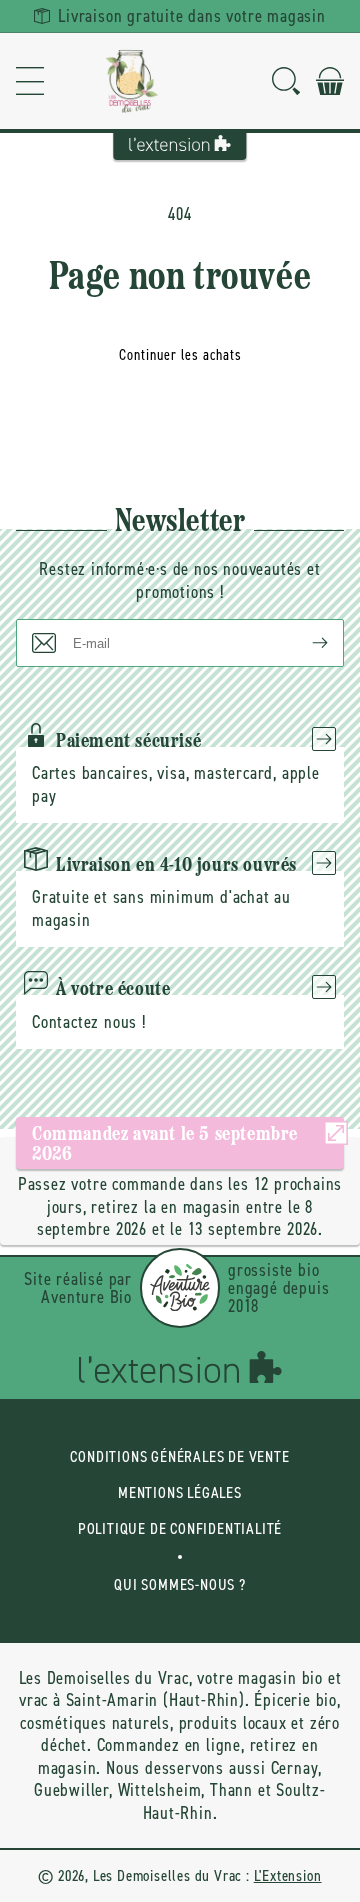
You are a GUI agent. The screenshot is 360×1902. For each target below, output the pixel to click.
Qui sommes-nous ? (180, 1584)
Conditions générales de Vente (179, 1456)
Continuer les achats (180, 355)
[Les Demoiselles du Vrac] (132, 81)
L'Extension (288, 1875)
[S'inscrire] (304, 643)
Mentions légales (180, 1492)
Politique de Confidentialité (180, 1528)
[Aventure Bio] (180, 1288)
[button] (30, 81)
